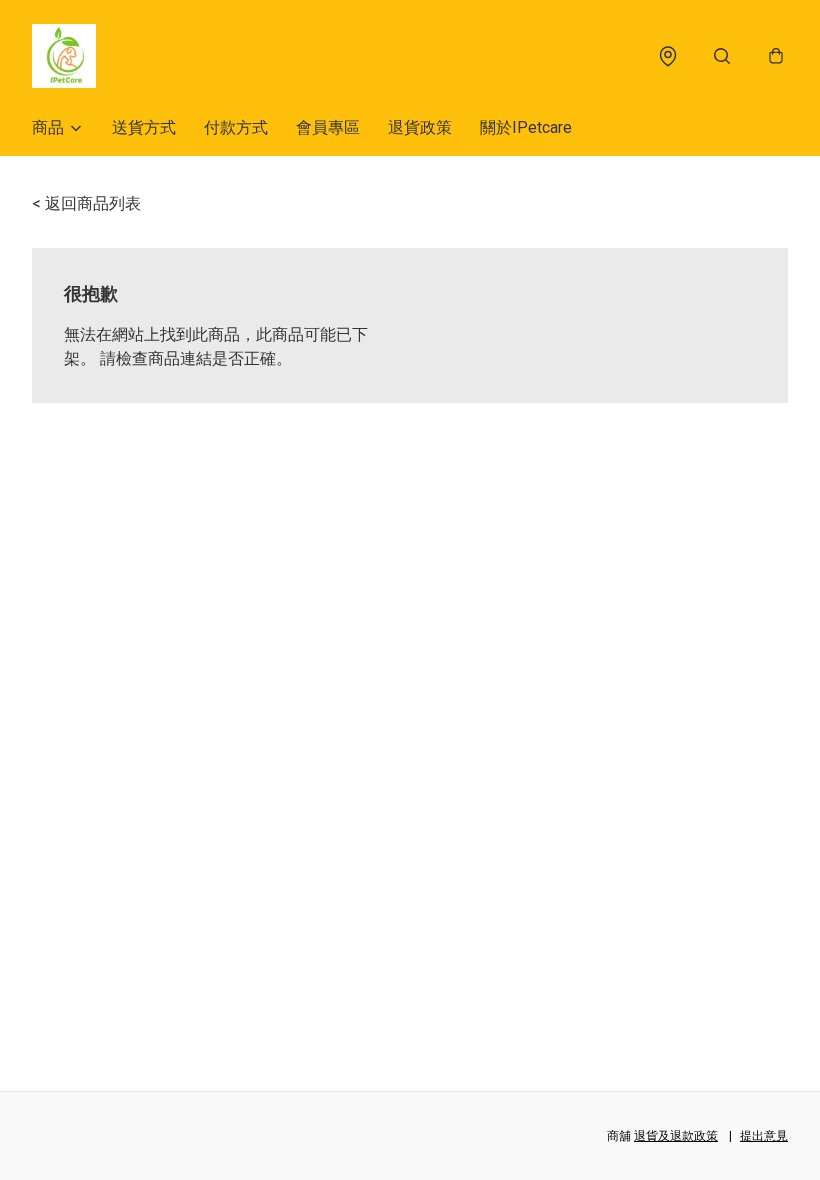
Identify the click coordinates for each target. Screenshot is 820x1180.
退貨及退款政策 (676, 1136)
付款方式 (236, 127)
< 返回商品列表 (86, 203)
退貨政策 (420, 127)
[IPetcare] (64, 56)
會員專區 (328, 127)
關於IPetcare (526, 127)
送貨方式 (144, 127)
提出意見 (764, 1136)
